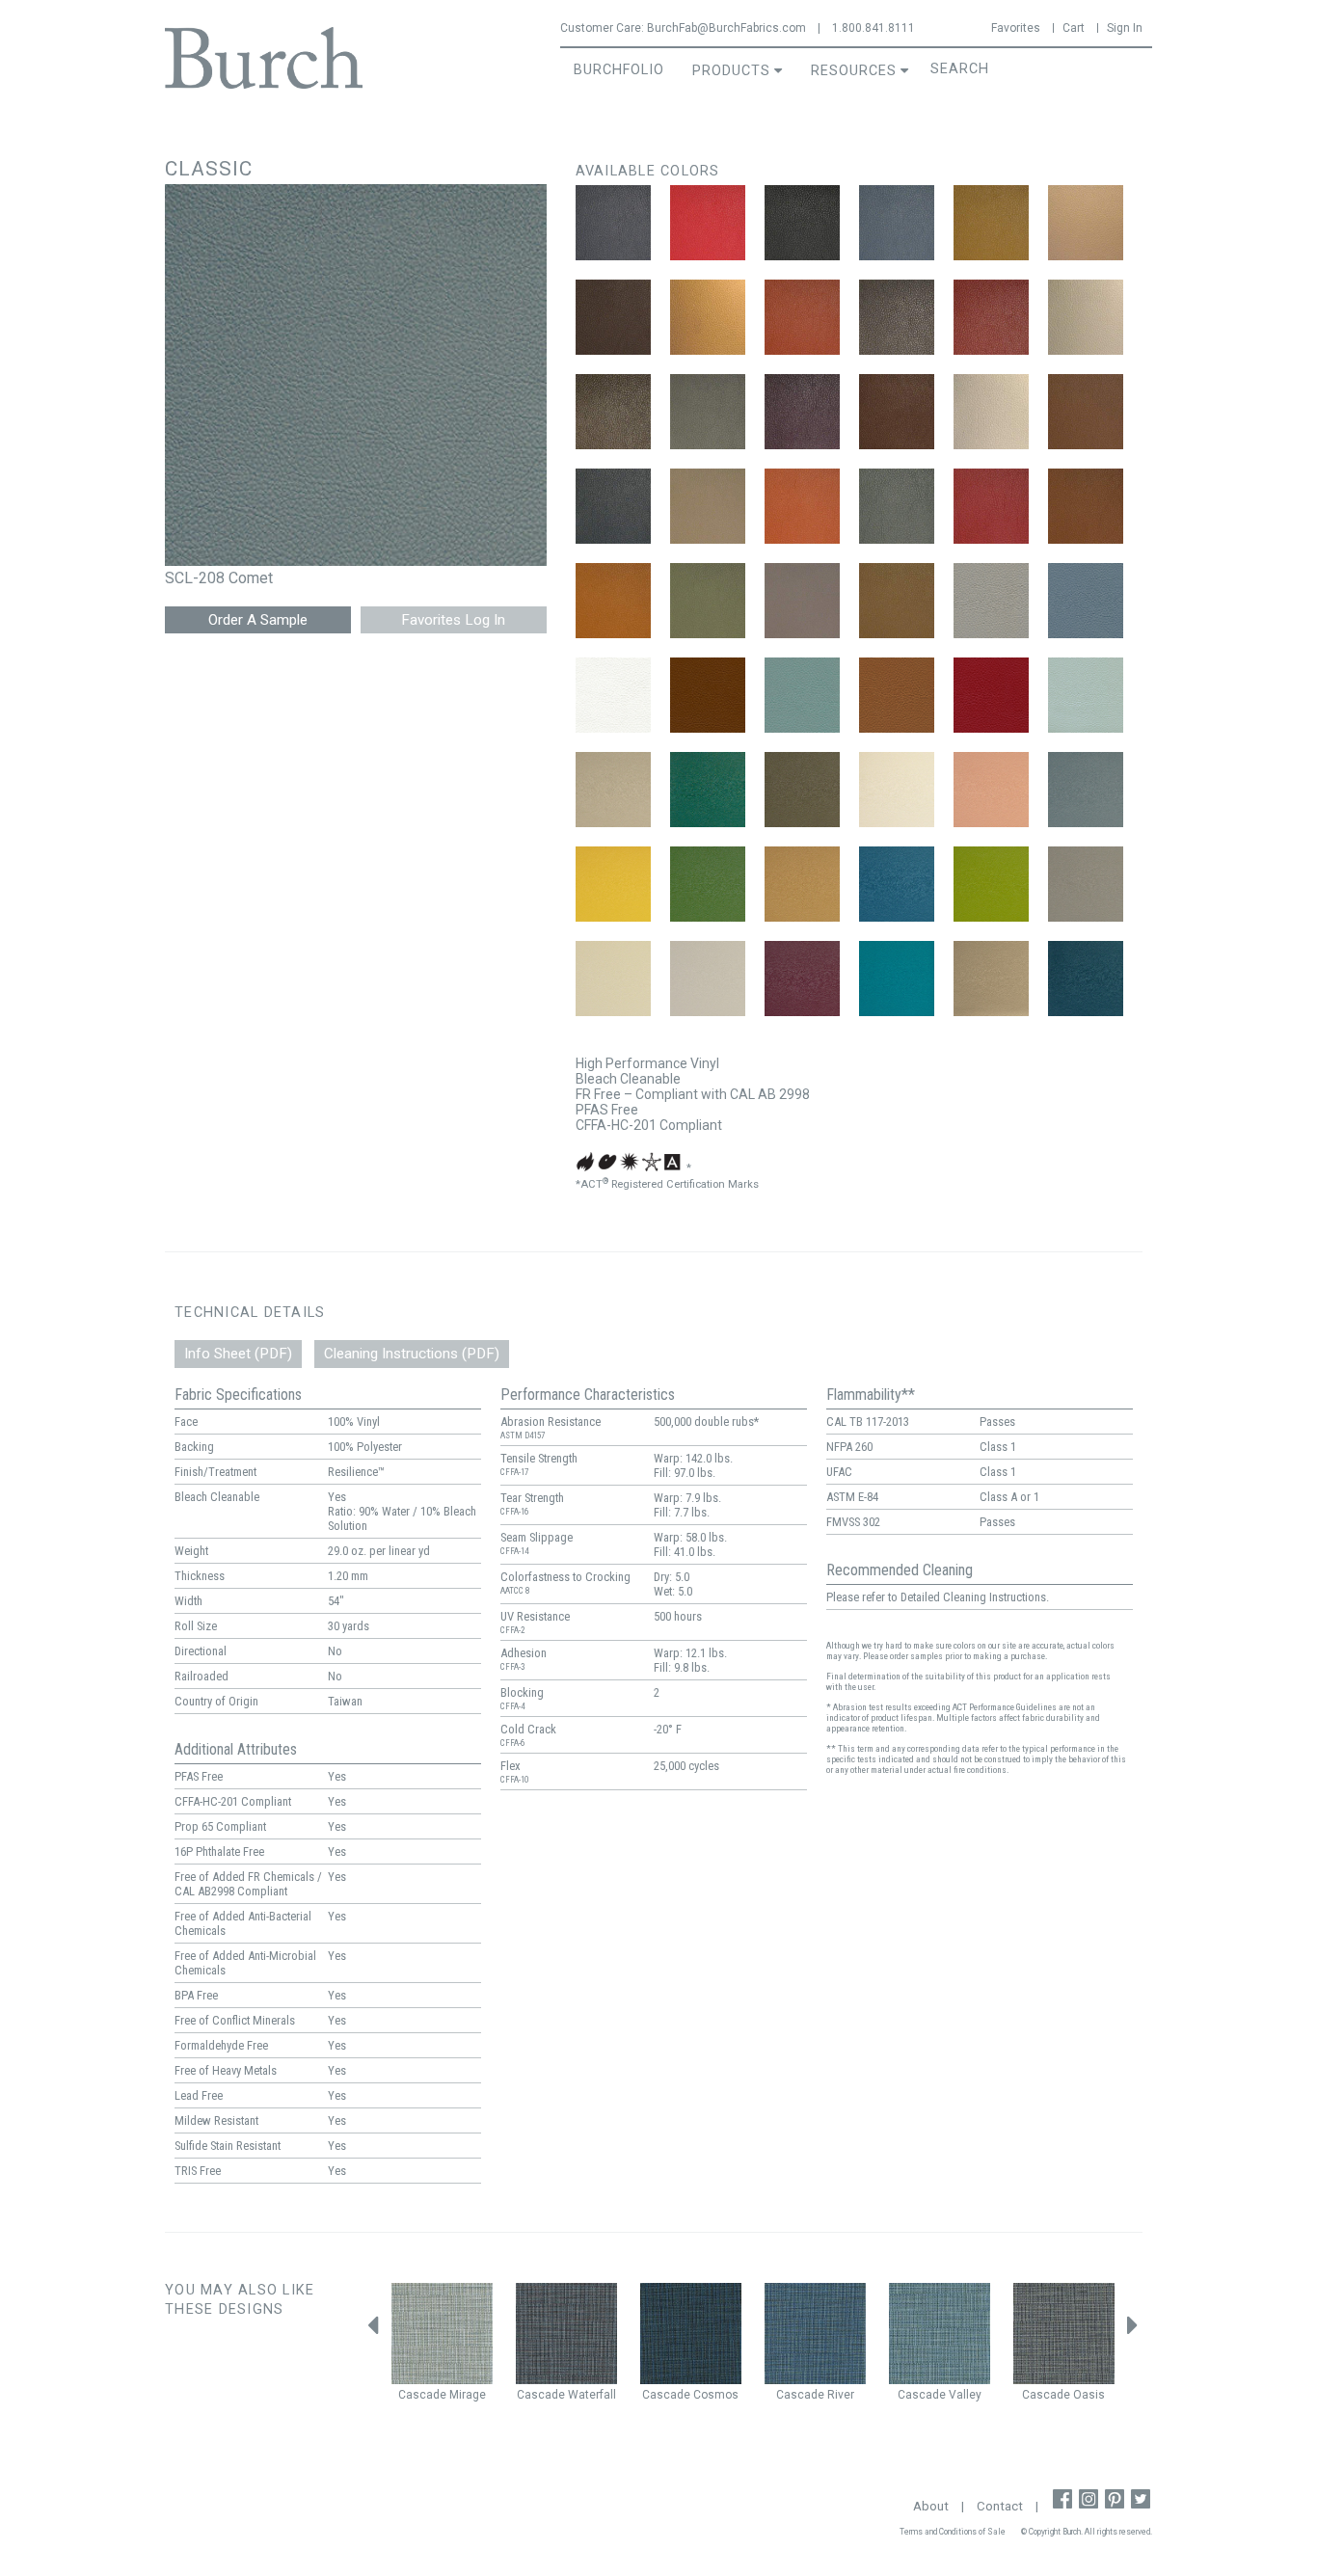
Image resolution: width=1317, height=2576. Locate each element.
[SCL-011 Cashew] (708, 317)
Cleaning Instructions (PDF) (412, 1354)
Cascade (422, 2395)
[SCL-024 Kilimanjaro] (991, 412)
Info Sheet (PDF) (238, 1354)
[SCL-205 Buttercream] (897, 790)
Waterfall (592, 2395)
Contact (1000, 2506)
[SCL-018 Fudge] (613, 412)
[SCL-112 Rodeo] (897, 695)
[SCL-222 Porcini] (991, 979)
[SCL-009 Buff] (1086, 223)
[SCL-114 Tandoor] (991, 695)
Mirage (468, 2395)
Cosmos (716, 2395)
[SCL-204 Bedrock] (802, 790)
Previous (372, 2330)
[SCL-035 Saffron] (613, 601)
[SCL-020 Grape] (802, 412)
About (931, 2506)
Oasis (1089, 2395)
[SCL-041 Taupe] (897, 601)
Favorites (1016, 28)
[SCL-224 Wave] (1086, 979)
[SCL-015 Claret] (991, 317)
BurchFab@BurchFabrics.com (726, 28)
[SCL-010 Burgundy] (613, 317)
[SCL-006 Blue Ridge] (897, 223)
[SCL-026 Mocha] (1086, 412)
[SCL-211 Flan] (802, 884)
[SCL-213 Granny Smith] (991, 884)
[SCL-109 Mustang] (708, 695)
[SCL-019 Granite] (708, 412)
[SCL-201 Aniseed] (613, 790)
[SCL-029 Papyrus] (708, 506)
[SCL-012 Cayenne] (802, 317)
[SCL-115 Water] (1086, 695)
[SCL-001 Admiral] (613, 223)
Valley (965, 2395)
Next (1133, 2330)
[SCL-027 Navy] (613, 506)
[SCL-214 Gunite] (1086, 884)
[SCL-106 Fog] (991, 601)
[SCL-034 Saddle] (1086, 506)
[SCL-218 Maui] (897, 979)
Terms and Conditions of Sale (953, 2532)
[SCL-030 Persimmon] (802, 506)
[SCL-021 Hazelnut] (897, 412)
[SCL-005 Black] (802, 223)
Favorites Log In (453, 620)
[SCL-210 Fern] (708, 884)
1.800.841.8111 (874, 28)
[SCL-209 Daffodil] (613, 884)
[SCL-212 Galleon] (897, 884)
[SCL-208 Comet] (1086, 790)
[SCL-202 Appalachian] (708, 790)
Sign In (1125, 28)
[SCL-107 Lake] (1086, 601)
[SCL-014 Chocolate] (897, 317)
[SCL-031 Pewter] (897, 506)
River (841, 2395)
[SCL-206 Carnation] (991, 790)
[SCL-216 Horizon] (708, 979)
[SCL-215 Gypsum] (613, 979)
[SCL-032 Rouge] (991, 506)
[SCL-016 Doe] (1086, 317)
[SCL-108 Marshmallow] (613, 695)
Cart (1074, 28)
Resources (854, 71)
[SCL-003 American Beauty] (708, 223)
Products (731, 71)
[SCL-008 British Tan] (991, 223)
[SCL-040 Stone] (802, 601)
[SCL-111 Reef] (802, 695)
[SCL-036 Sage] (708, 601)
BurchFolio (619, 70)
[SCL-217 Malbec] (802, 979)
